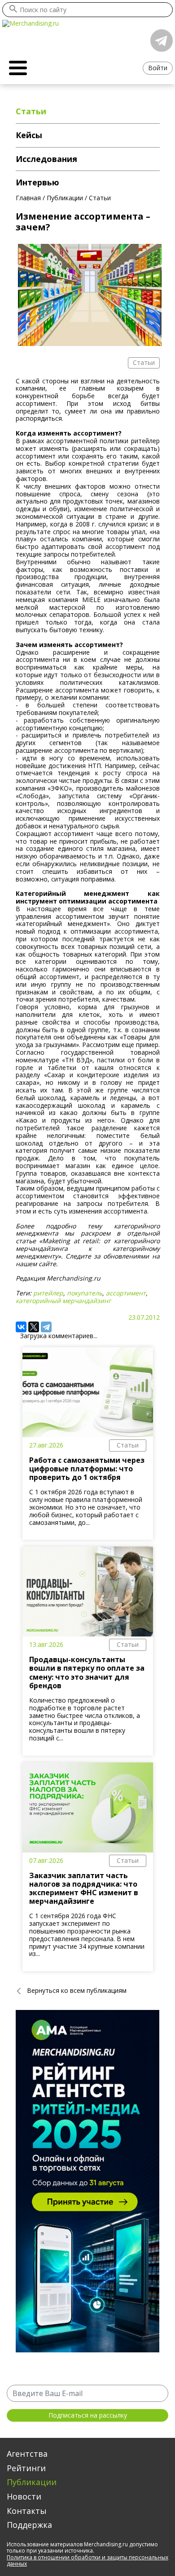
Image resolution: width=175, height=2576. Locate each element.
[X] (34, 1327)
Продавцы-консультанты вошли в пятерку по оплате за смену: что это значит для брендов (87, 1672)
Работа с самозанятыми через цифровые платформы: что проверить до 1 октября (87, 1469)
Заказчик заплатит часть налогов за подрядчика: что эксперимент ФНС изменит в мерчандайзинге (84, 1888)
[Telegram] (46, 1327)
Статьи (128, 1445)
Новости (24, 2496)
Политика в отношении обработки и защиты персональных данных (87, 2560)
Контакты (27, 2511)
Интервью (37, 182)
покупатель (85, 1293)
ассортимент (126, 1293)
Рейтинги (26, 2468)
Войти (158, 68)
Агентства (27, 2454)
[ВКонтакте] (21, 1327)
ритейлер (48, 1293)
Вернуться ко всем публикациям (77, 1990)
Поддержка (29, 2525)
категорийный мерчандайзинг (63, 1301)
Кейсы (29, 135)
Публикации (32, 2482)
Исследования (46, 159)
